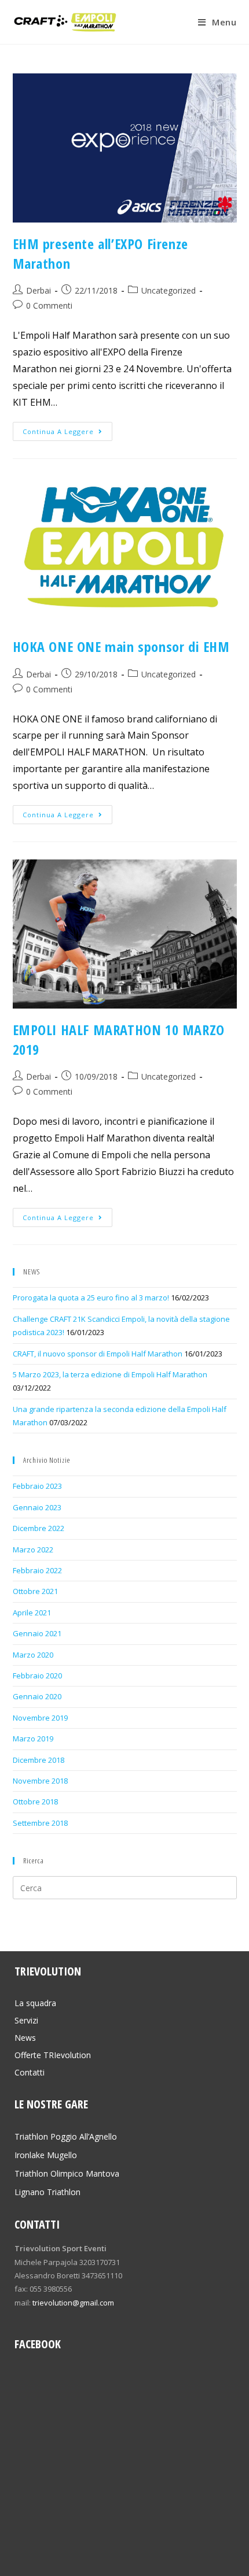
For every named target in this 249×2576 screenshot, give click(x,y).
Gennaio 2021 (37, 1633)
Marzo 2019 (33, 1739)
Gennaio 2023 (37, 1507)
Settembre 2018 (40, 1823)
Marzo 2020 (33, 1655)
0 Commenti (49, 305)
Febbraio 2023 (37, 1486)
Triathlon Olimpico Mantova (67, 2173)
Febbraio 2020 (37, 1676)
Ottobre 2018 (35, 1802)
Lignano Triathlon (47, 2192)
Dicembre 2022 (39, 1528)
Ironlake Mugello (46, 2155)
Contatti (30, 2072)
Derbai (39, 290)
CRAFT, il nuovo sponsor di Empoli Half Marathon (98, 1354)
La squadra (35, 2003)
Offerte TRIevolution (53, 2055)
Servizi (26, 2020)
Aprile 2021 (32, 1613)
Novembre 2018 (40, 1781)
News (25, 2038)
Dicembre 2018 (39, 1760)
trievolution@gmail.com (73, 2303)
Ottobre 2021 (35, 1591)
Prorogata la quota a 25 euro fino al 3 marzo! (91, 1298)
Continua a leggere (58, 431)
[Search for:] (125, 1887)
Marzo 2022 (33, 1550)
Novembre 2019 (40, 1718)
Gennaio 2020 (37, 1696)
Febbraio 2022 (37, 1570)
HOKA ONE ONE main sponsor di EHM (121, 646)
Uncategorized (169, 290)
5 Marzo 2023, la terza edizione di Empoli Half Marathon (110, 1374)
